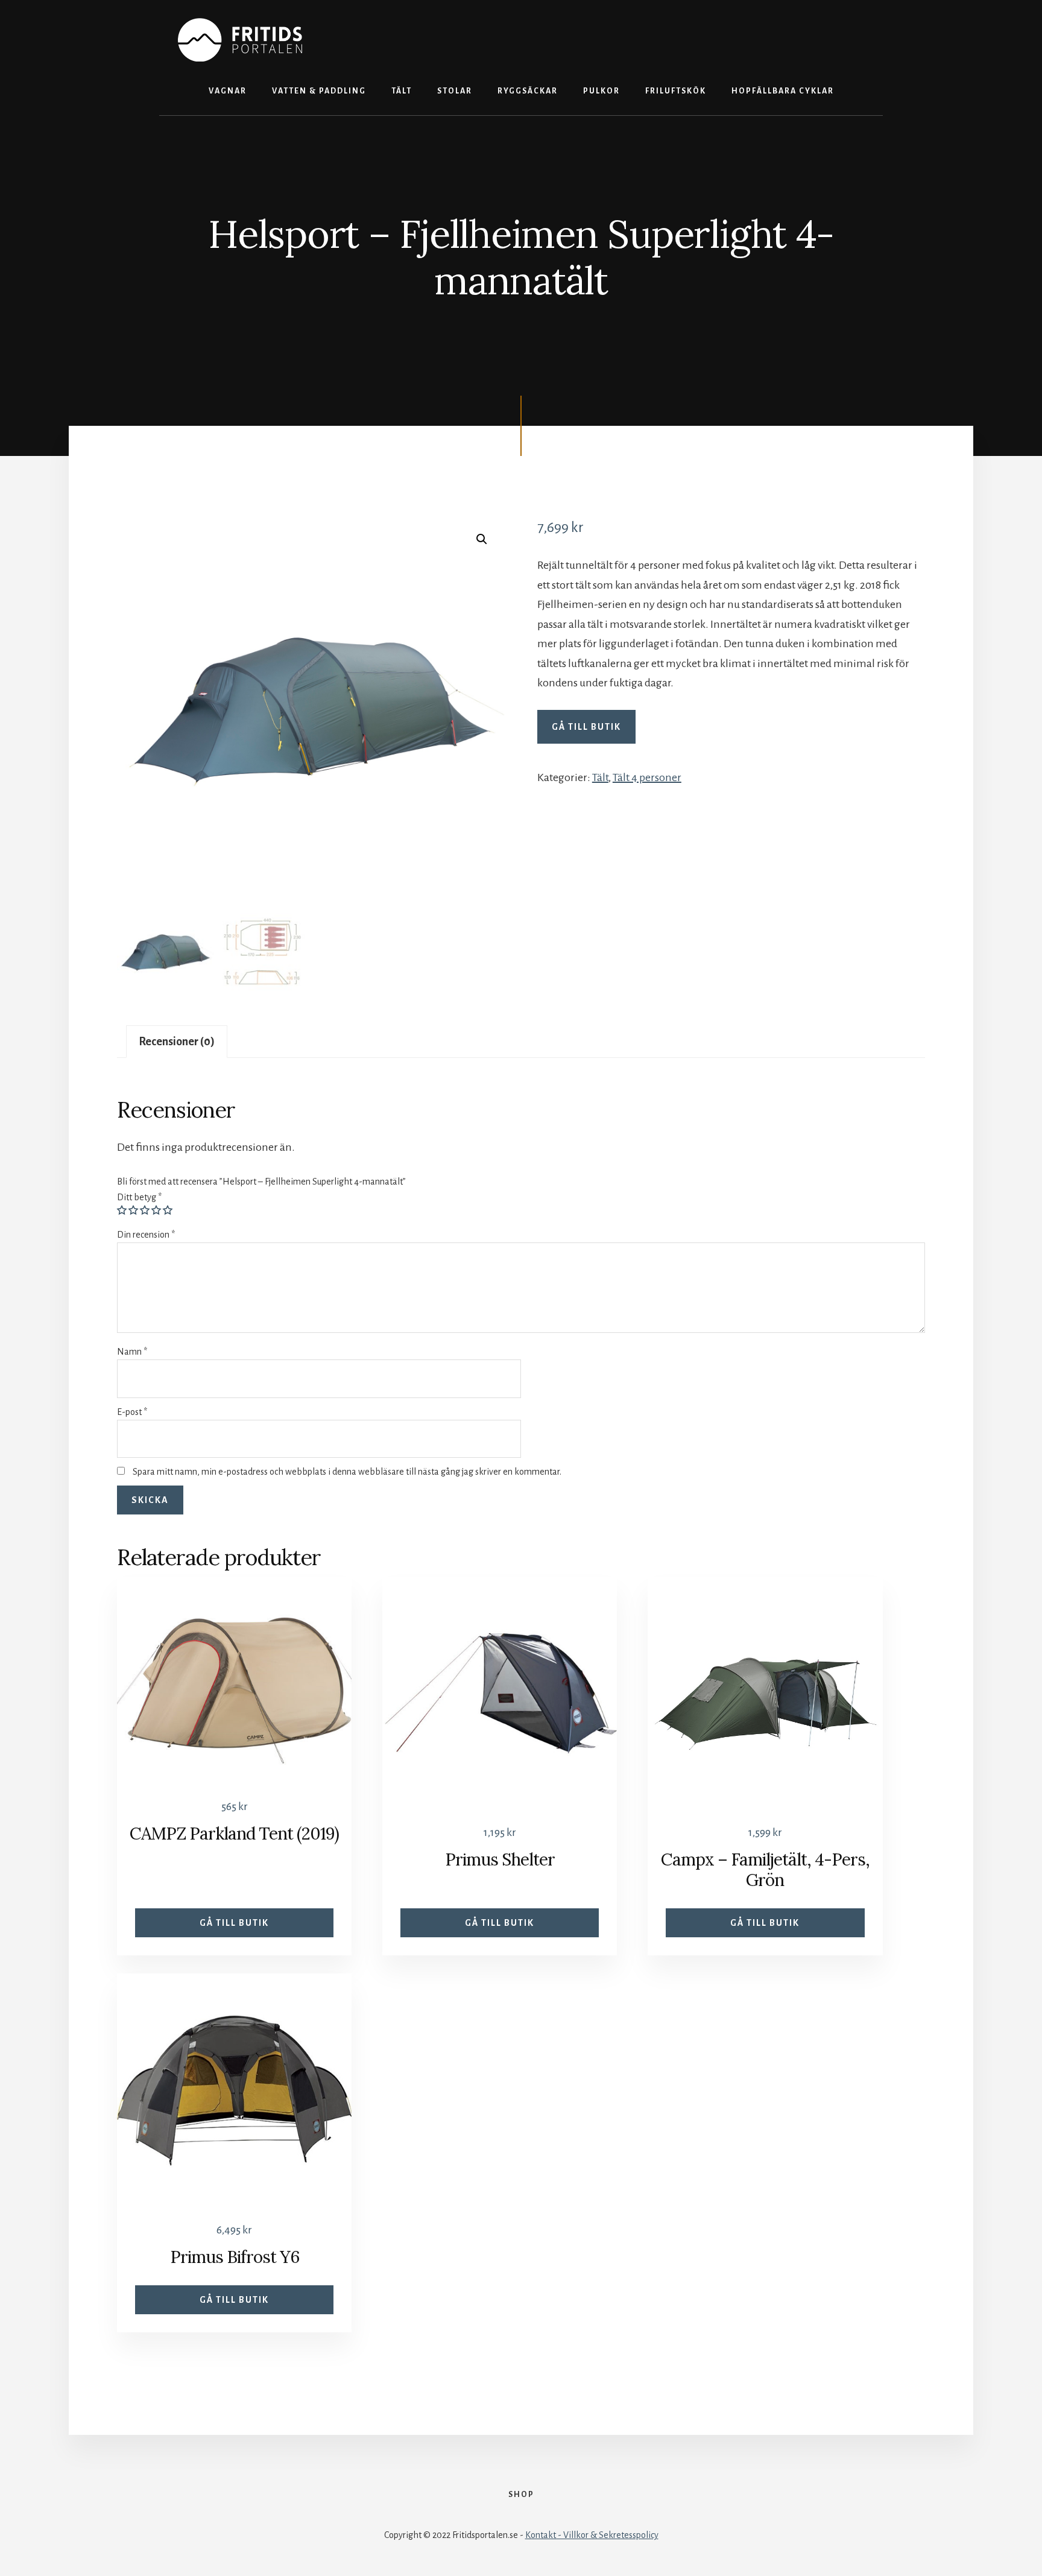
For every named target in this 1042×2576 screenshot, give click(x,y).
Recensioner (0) (177, 1042)
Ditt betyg (139, 1197)
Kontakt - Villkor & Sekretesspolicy (592, 2535)
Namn (132, 1352)
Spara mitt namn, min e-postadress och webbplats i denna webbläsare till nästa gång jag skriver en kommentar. (347, 1472)
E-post (132, 1412)
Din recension (146, 1235)
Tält (600, 777)
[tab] (177, 1042)
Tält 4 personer (647, 777)
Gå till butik (586, 727)
